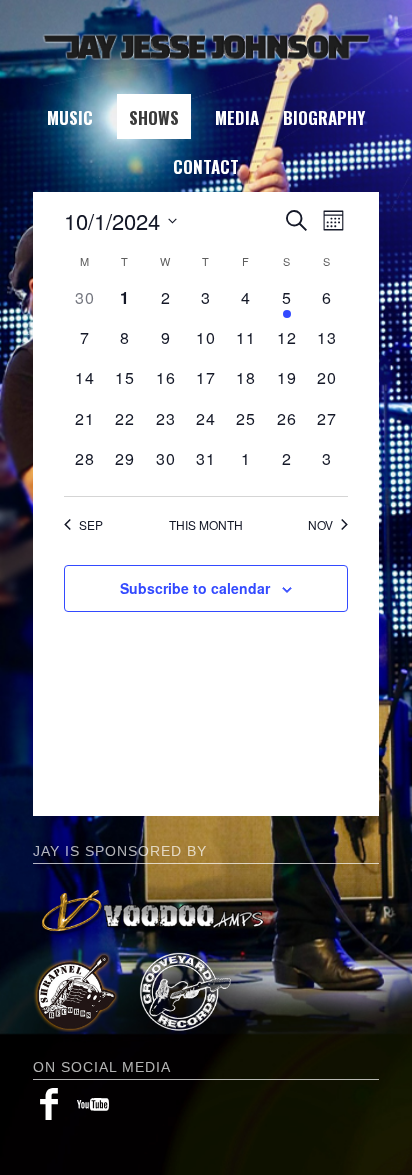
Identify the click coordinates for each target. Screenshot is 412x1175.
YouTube (93, 1104)
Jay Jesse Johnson (206, 47)
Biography (324, 117)
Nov (320, 525)
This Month (206, 525)
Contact (206, 166)
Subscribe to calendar (195, 588)
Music (70, 117)
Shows (154, 117)
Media (237, 117)
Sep (91, 525)
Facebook (49, 1104)
